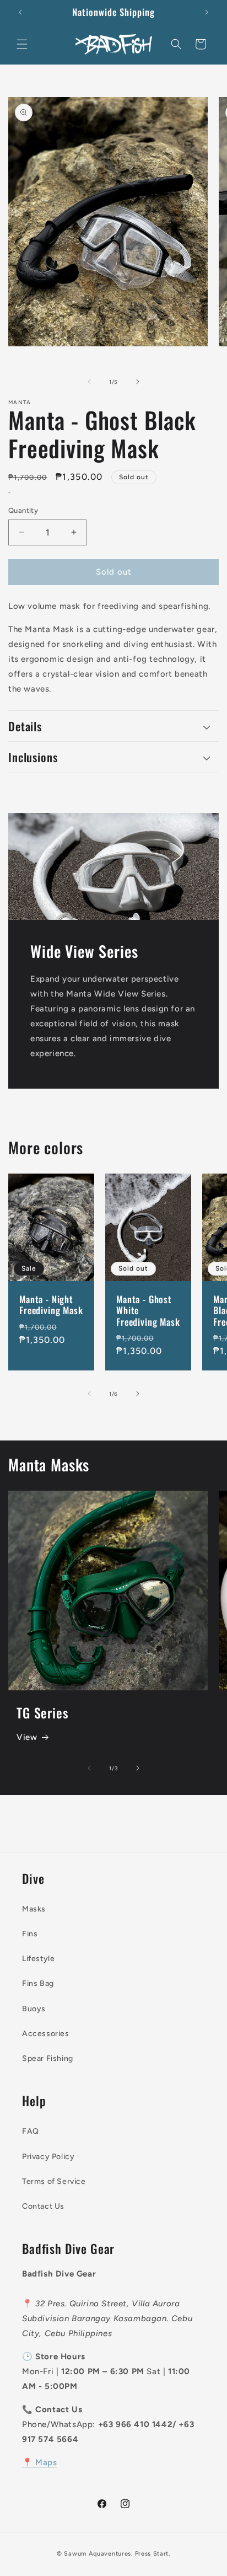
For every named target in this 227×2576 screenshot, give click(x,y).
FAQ (31, 2131)
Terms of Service (54, 2181)
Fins (30, 1934)
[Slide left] (89, 382)
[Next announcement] (207, 12)
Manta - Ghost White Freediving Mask (148, 1311)
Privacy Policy (48, 2157)
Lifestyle (38, 1959)
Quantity (23, 510)
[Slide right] (138, 382)
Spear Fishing (48, 2058)
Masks (34, 1909)
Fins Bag (38, 1983)
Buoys (34, 2009)
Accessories (46, 2034)
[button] (22, 44)
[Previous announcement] (20, 12)
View (27, 1737)
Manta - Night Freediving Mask (51, 1305)
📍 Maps (40, 2462)
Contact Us (43, 2206)
